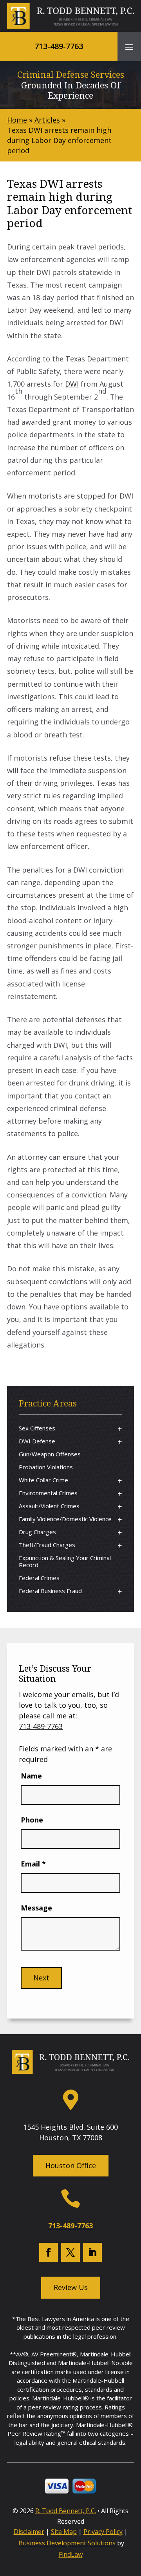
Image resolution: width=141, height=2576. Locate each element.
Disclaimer (29, 2532)
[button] (129, 47)
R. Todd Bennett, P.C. (66, 2511)
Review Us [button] (71, 2287)
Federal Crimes (39, 1578)
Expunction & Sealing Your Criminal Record (65, 1561)
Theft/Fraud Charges (47, 1545)
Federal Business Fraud (50, 1591)
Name (31, 1776)
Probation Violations (46, 1467)
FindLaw (71, 2554)
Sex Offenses (37, 1428)
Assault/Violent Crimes (49, 1506)
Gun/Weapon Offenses (50, 1454)
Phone (32, 1820)
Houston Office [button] (71, 2165)
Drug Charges (37, 1532)
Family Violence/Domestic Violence (65, 1519)
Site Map (64, 2532)
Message (36, 1908)
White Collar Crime (43, 1480)
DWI (72, 384)
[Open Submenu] (120, 1429)
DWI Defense (37, 1441)
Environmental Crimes (48, 1493)
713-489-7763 (59, 46)
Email (33, 1864)
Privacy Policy (103, 2532)
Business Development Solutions (67, 2543)
